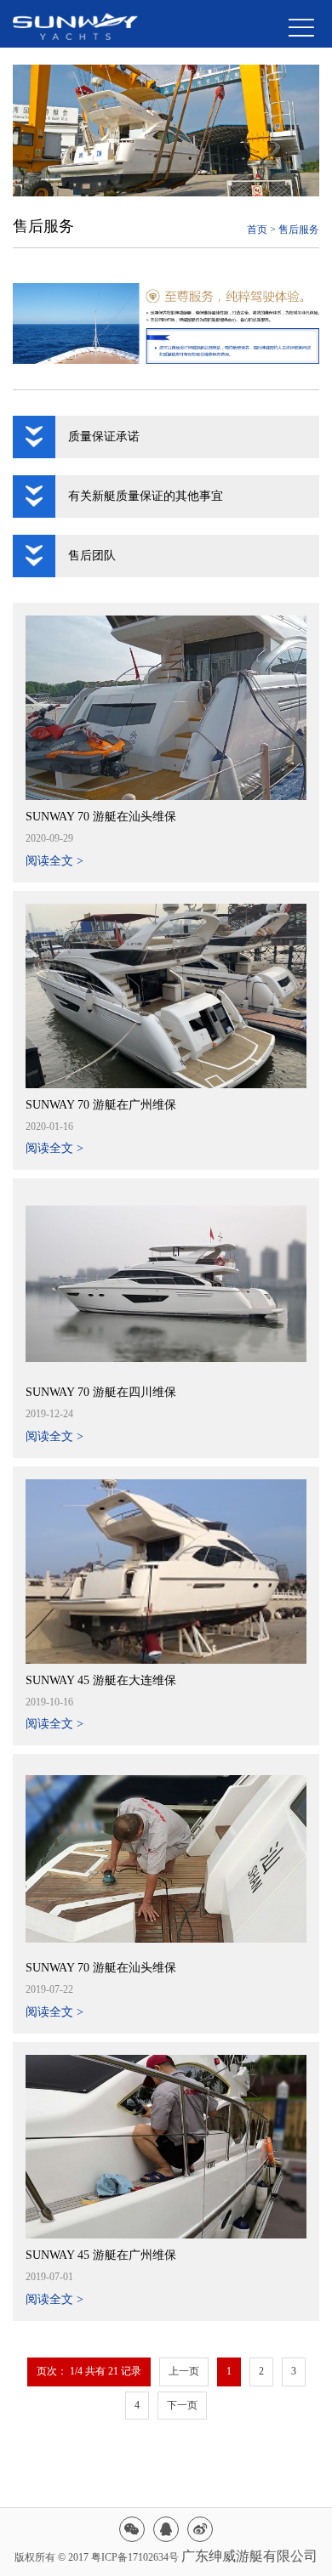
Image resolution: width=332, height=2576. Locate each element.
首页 (257, 230)
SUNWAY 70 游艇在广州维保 (101, 1105)
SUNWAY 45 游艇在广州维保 (101, 2255)
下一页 (182, 2405)
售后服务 (299, 230)
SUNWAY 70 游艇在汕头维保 (101, 817)
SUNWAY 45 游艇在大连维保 (101, 1680)
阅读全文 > (54, 861)
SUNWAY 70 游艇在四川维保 (101, 1392)
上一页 (184, 2371)
